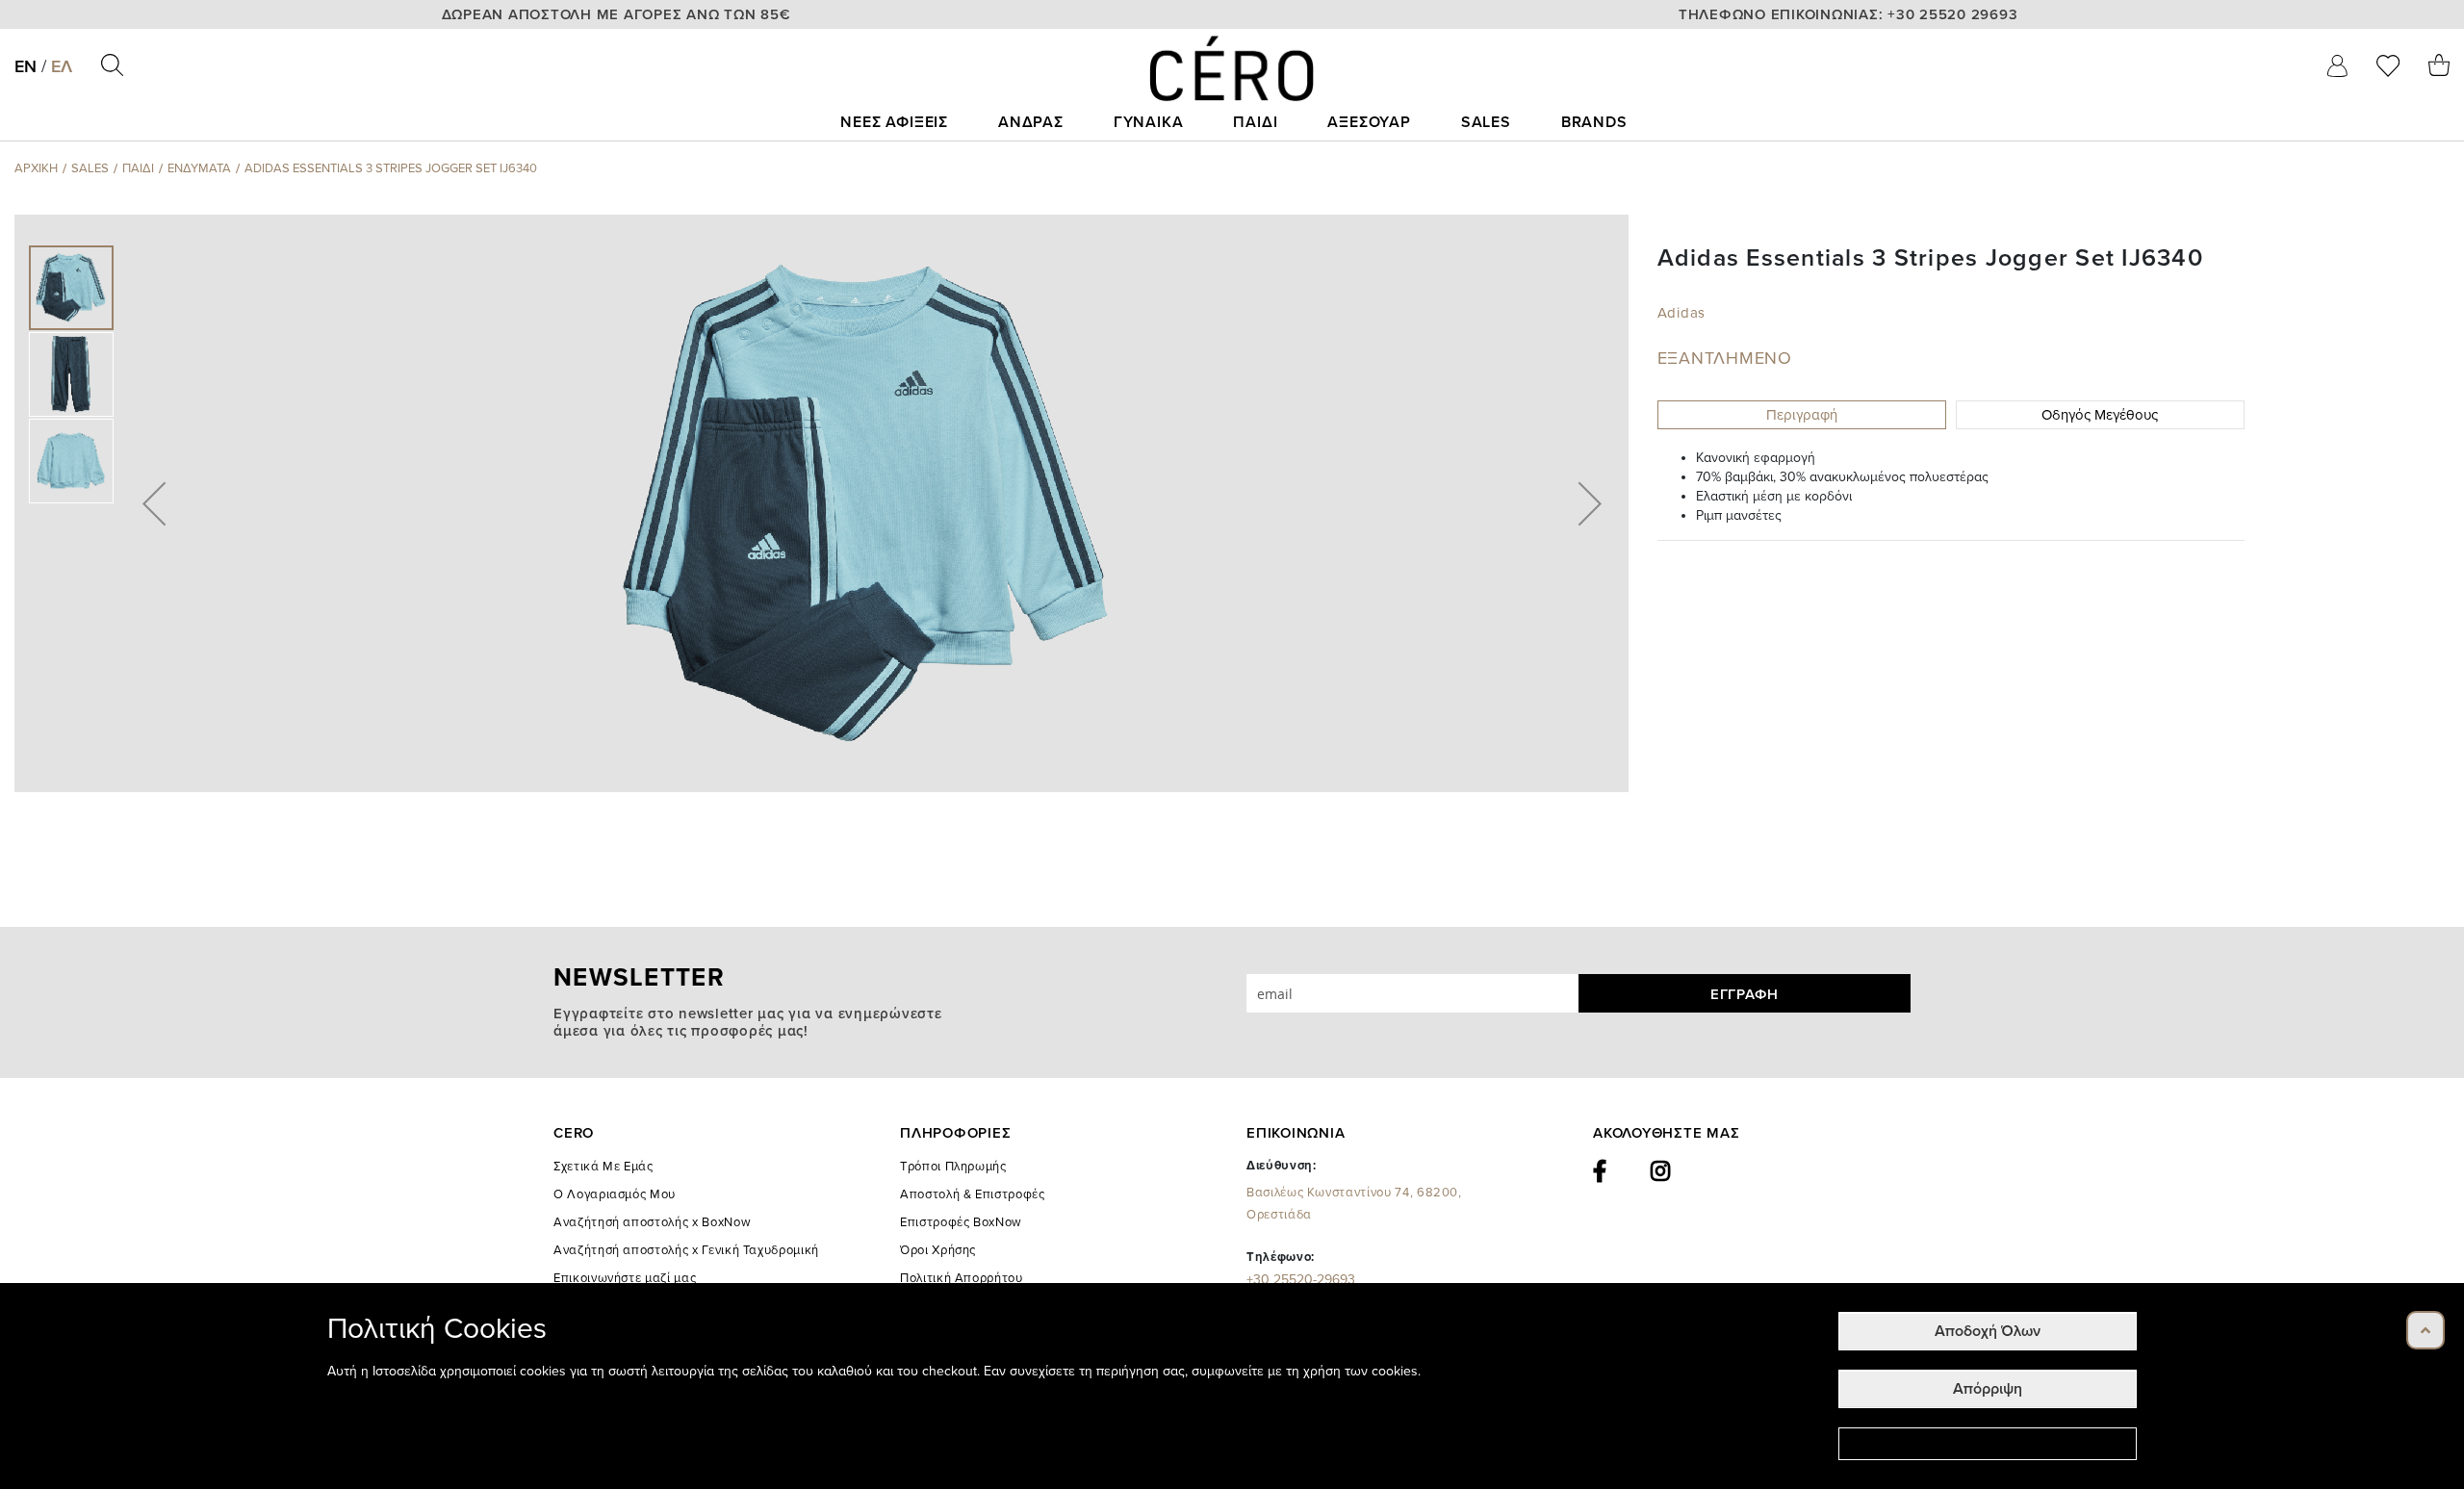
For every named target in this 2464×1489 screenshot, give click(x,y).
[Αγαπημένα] (2388, 65)
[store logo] (1232, 68)
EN (26, 66)
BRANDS (1594, 122)
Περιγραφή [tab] (1802, 415)
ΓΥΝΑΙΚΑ (1149, 122)
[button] (154, 503)
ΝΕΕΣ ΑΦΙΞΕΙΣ (894, 122)
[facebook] (1600, 1172)
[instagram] (1661, 1172)
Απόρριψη (1988, 1389)
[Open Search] (112, 65)
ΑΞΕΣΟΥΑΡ (1369, 122)
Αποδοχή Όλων (1988, 1331)
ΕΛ (62, 66)
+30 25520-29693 (1301, 1280)
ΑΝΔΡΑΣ (1031, 122)
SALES (1486, 122)
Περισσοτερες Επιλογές (1988, 1444)
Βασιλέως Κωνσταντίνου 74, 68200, (1354, 1204)
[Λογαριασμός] (2337, 65)
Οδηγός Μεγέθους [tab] (2100, 415)
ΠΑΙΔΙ (1255, 122)
